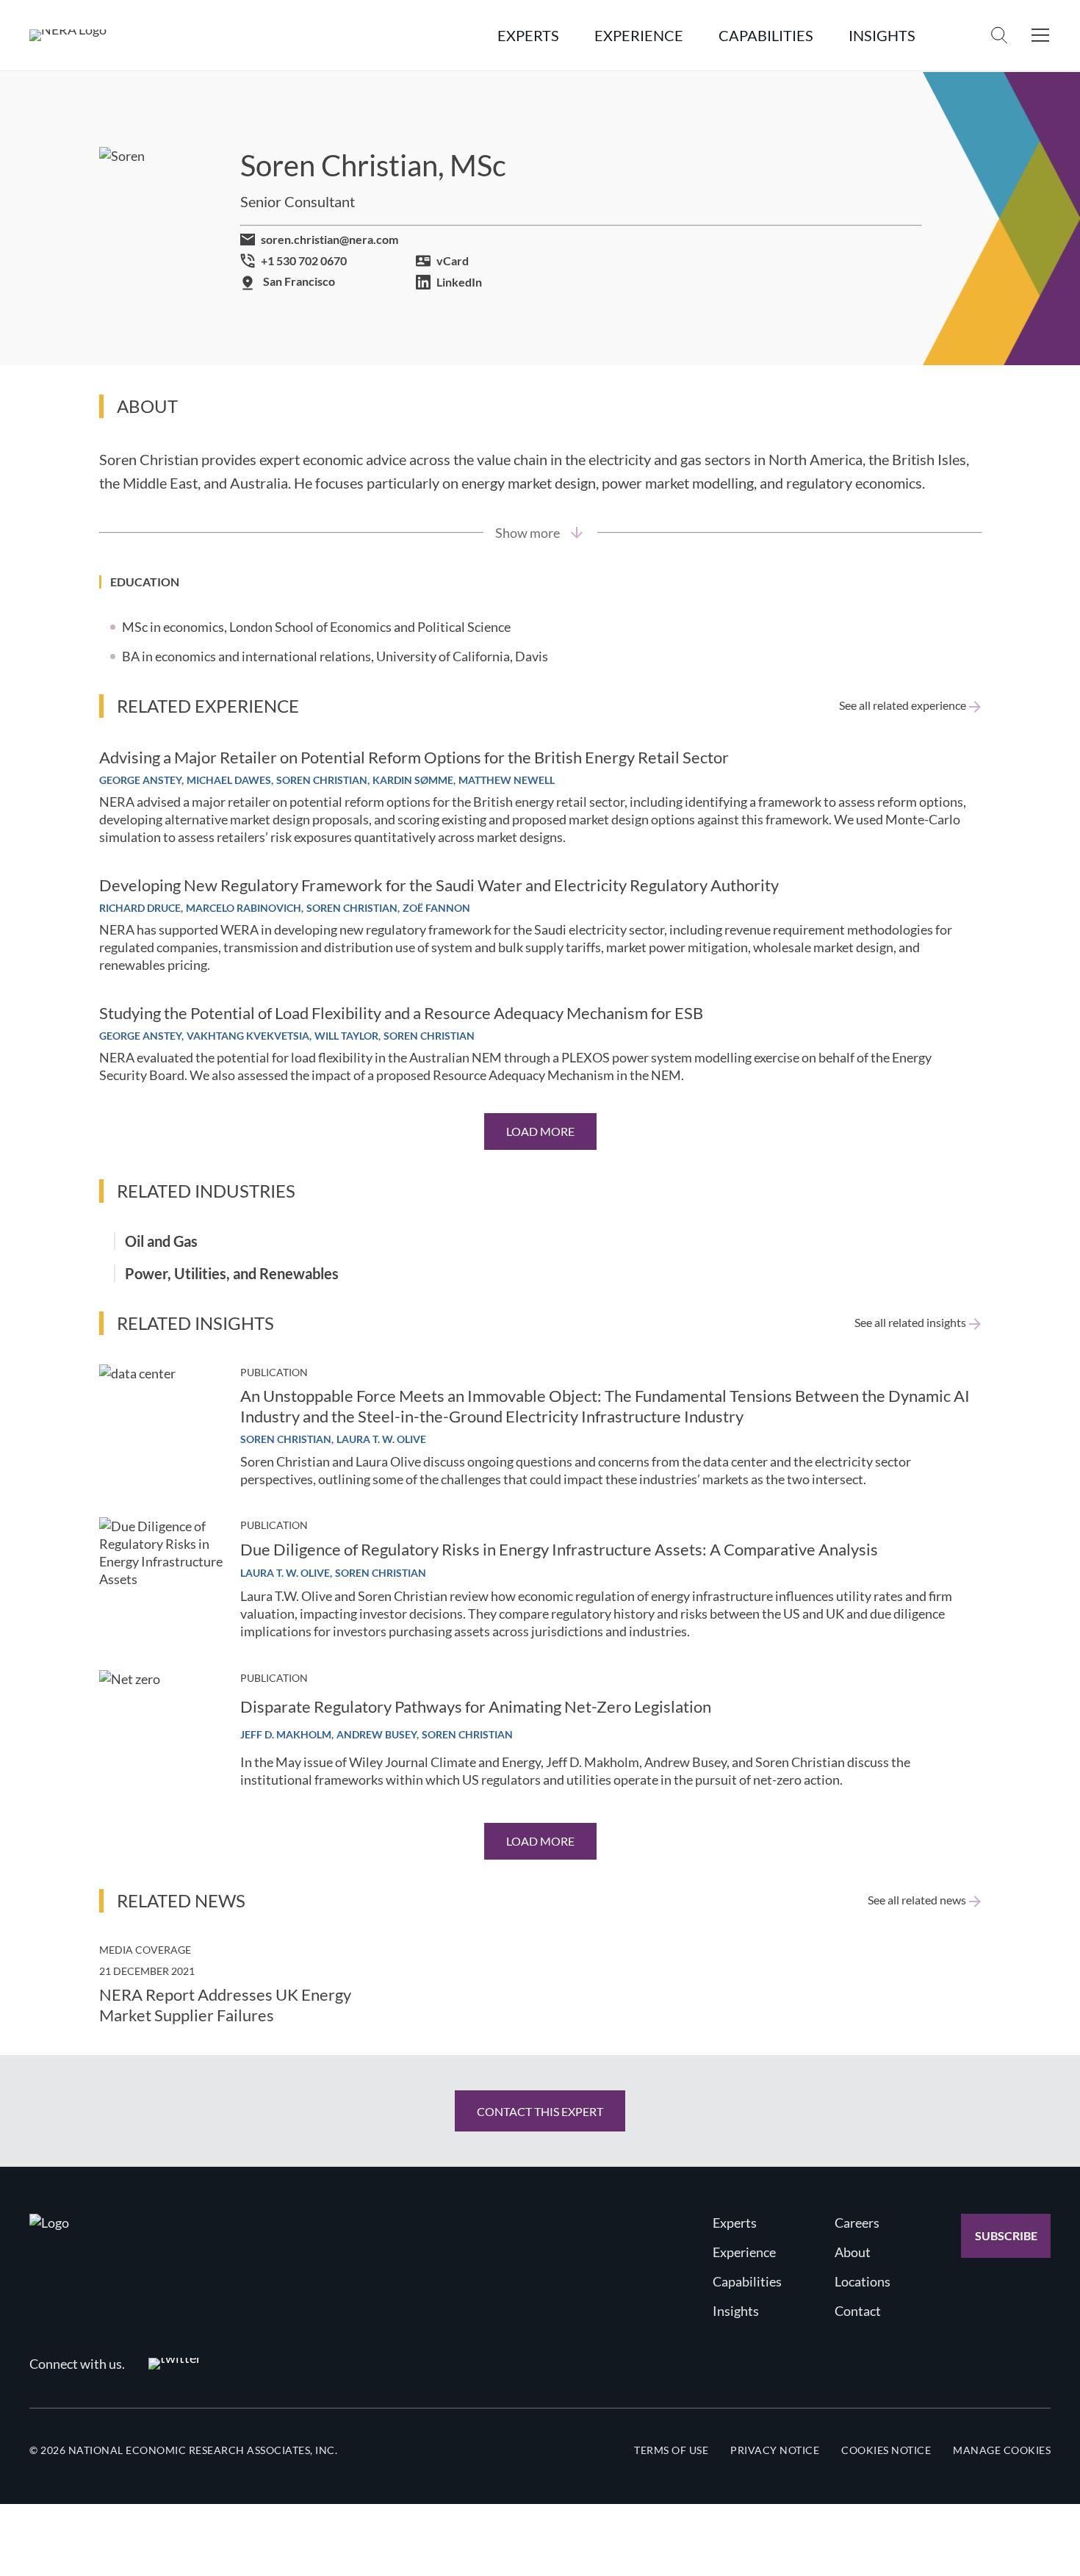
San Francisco (299, 281)
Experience (744, 2252)
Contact (858, 2311)
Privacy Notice (775, 2450)
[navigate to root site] (49, 2223)
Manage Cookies (1002, 2450)
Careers (857, 2223)
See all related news (917, 1900)
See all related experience (903, 705)
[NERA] (68, 35)
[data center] (161, 1426)
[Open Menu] (1040, 35)
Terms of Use (671, 2450)
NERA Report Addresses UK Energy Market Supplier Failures (225, 2005)
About (853, 2252)
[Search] (999, 35)
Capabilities (747, 2281)
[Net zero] (161, 1732)
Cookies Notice (886, 2450)
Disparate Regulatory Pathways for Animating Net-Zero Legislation (476, 1706)
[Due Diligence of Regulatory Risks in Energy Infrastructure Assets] (161, 1579)
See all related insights (910, 1323)
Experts (735, 2223)
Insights (736, 2311)
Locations (863, 2281)
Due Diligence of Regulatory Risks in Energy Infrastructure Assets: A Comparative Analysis (559, 1549)
